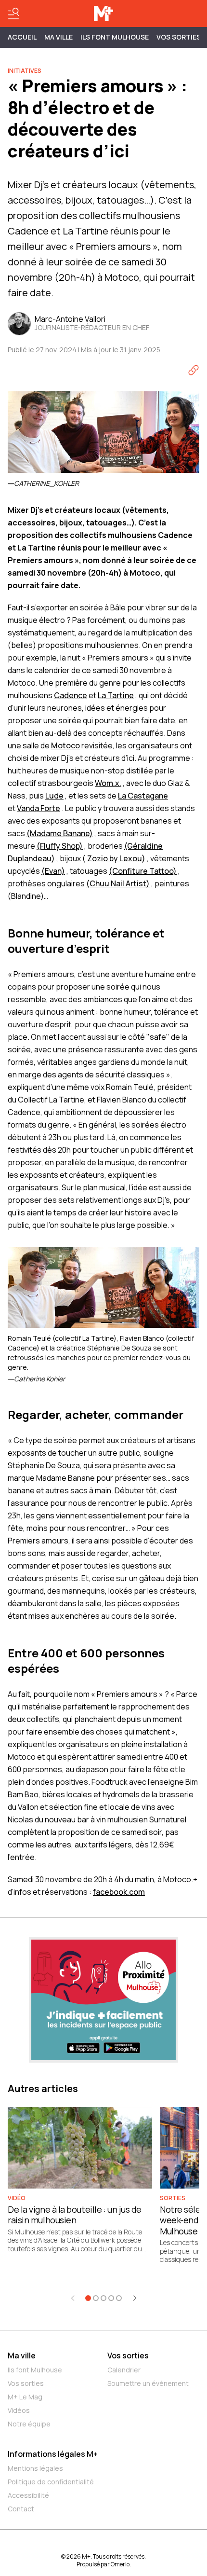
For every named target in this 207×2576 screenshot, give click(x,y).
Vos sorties (179, 37)
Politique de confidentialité (51, 2482)
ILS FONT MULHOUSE (115, 37)
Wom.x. (108, 783)
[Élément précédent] (73, 2298)
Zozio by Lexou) (116, 858)
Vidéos (19, 2410)
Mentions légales (35, 2468)
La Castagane (143, 796)
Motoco (65, 745)
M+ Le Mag (25, 2397)
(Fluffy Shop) (60, 846)
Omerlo (120, 2564)
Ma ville (22, 2356)
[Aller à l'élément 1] (88, 2298)
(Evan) (53, 871)
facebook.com (119, 1892)
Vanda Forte (39, 808)
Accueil (22, 37)
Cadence (71, 695)
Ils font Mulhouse (35, 2370)
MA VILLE (58, 37)
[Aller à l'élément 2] (96, 2298)
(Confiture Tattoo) (143, 871)
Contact (21, 2509)
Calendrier (124, 2370)
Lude (54, 796)
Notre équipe (29, 2424)
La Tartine (116, 695)
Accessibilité (28, 2495)
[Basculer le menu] (13, 14)
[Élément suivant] (135, 2298)
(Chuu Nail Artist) (118, 883)
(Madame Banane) (60, 833)
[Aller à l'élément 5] (119, 2298)
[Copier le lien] (194, 370)
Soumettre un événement (148, 2383)
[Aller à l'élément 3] (103, 2298)
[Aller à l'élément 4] (111, 2298)
